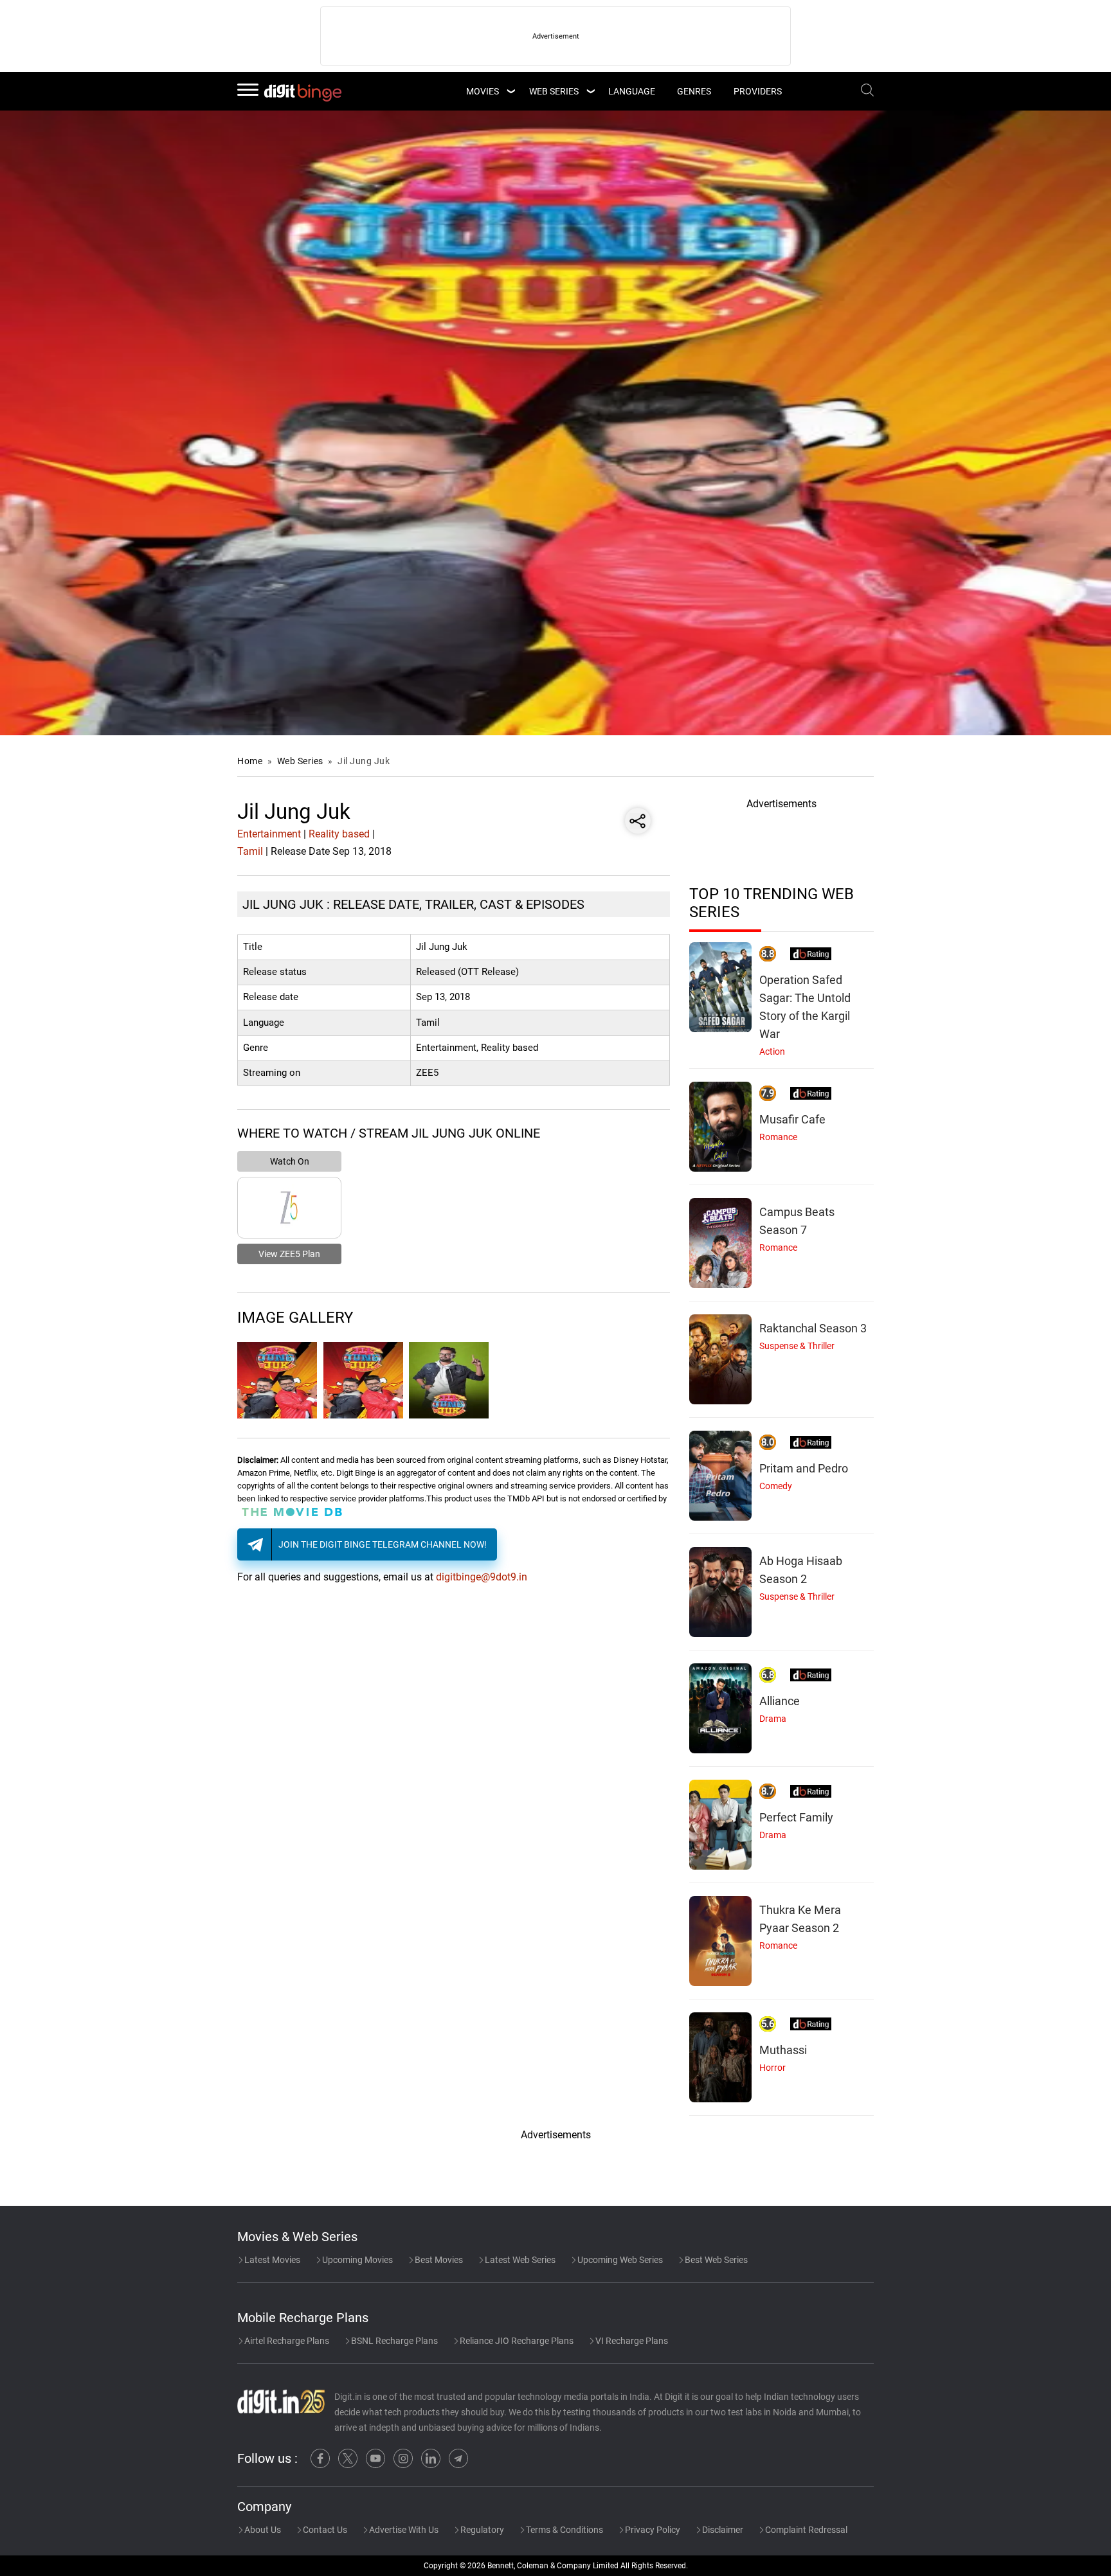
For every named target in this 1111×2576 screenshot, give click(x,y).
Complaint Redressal (805, 2530)
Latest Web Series (519, 2260)
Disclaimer (722, 2530)
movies (483, 91)
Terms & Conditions (564, 2530)
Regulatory (481, 2530)
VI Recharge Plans (631, 2341)
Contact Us (324, 2530)
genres (694, 91)
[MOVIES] (510, 91)
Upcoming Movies (357, 2260)
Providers (758, 91)
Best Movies (438, 2260)
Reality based (339, 834)
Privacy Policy (652, 2530)
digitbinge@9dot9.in (482, 1577)
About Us (262, 2530)
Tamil (250, 851)
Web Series (554, 91)
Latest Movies (271, 2260)
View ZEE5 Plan (289, 1254)
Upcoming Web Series (619, 2260)
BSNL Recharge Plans (393, 2341)
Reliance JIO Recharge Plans (516, 2341)
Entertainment (269, 834)
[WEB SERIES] (590, 91)
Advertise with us (403, 2530)
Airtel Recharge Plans (286, 2341)
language (632, 91)
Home (250, 761)
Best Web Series (715, 2260)
